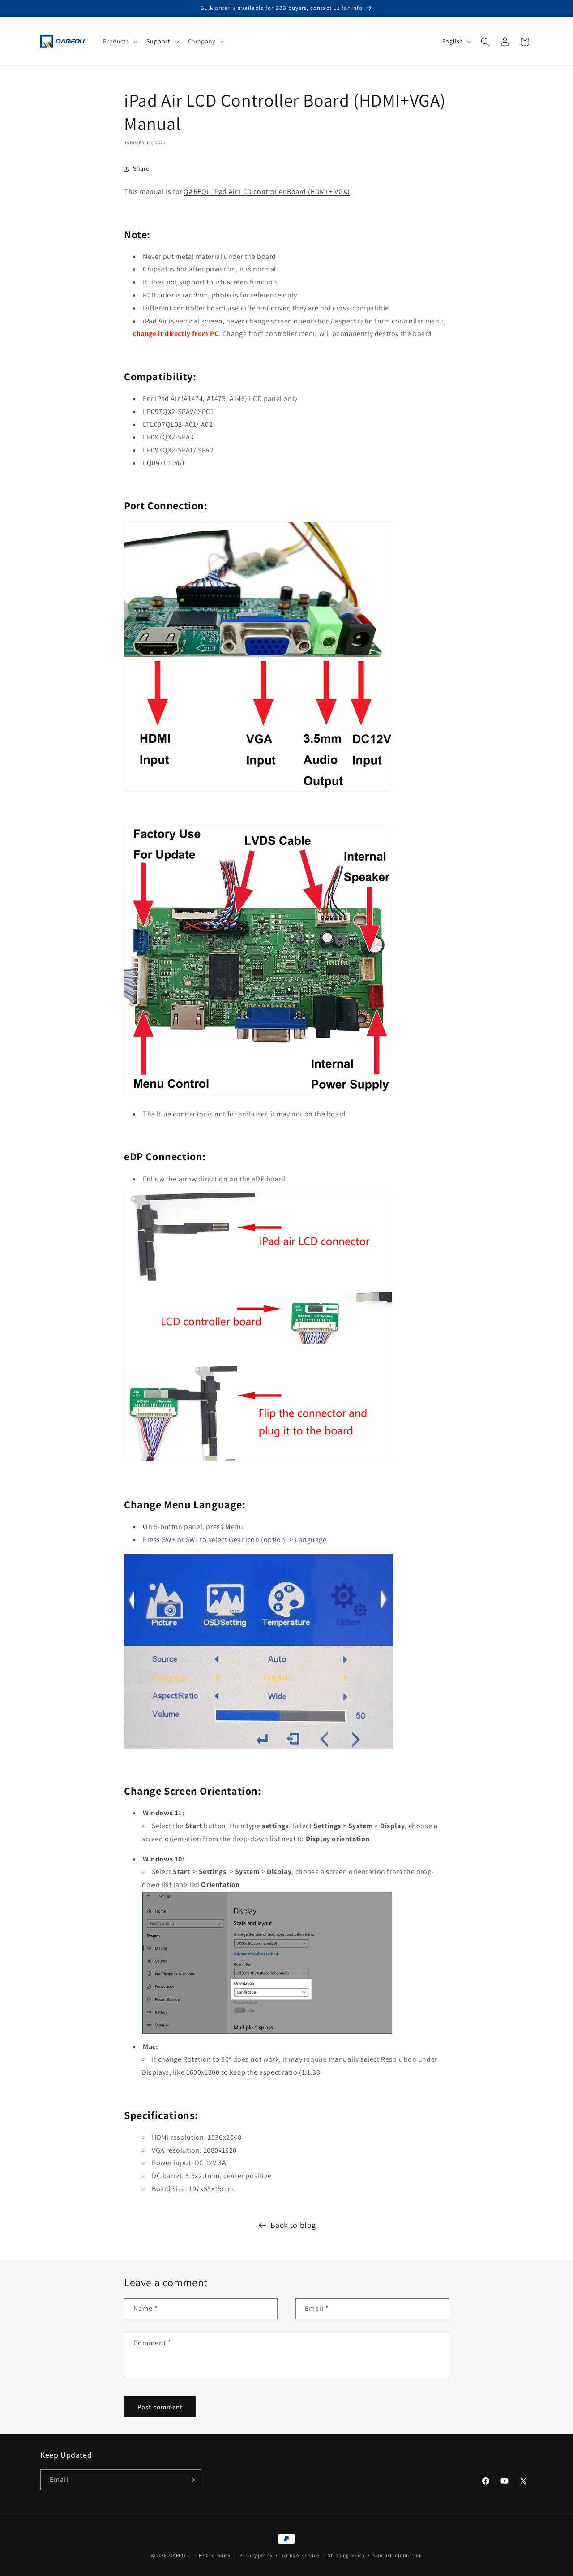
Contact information (398, 2555)
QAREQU (179, 2555)
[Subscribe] (191, 2480)
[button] (120, 41)
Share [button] (141, 168)
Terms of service (300, 2555)
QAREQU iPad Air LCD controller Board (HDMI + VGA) (267, 192)
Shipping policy (346, 2555)
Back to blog (293, 2225)
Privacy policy (256, 2555)
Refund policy (215, 2555)
